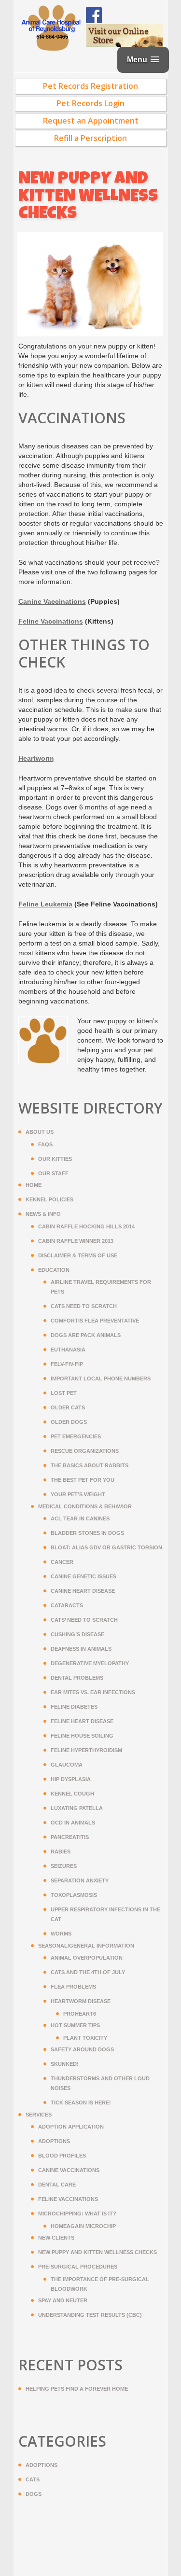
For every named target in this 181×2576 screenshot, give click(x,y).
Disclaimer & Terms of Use (78, 1255)
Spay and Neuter (63, 2300)
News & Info (43, 1214)
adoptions (42, 2465)
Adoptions (54, 2141)
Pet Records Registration (90, 86)
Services (39, 2115)
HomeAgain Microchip (83, 2226)
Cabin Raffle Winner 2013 (76, 1241)
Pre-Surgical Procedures (78, 2267)
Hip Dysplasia (71, 1779)
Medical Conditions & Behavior (85, 1506)
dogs (34, 2494)
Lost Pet (64, 1393)
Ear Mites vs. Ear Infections (93, 1692)
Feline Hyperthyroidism (86, 1750)
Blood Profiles (62, 2156)
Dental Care (57, 2185)
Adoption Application (71, 2127)
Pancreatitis (70, 1837)
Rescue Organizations (85, 1451)
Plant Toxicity (85, 2038)
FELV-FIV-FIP (67, 1364)
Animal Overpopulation (87, 1958)
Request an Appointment (91, 121)
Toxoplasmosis (74, 1895)
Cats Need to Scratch (84, 1306)
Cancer (62, 1562)
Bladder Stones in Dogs (87, 1533)
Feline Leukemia (45, 904)
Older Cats (68, 1407)
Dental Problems (77, 1678)
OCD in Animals (73, 1823)
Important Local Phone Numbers (101, 1379)
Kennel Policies (49, 1199)
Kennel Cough (72, 1794)
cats (33, 2479)
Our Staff (53, 1173)
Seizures (64, 1866)
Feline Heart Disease (82, 1721)
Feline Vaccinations (68, 2199)
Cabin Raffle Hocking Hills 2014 (86, 1226)
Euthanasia (68, 1350)
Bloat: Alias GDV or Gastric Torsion (106, 1547)
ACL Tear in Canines (80, 1518)
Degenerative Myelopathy (90, 1663)
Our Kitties (55, 1159)
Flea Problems (73, 1987)
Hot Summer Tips (75, 2025)
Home (34, 1185)
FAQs (45, 1144)
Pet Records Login (90, 103)
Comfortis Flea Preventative (95, 1321)
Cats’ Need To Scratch (84, 1620)
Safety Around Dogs (82, 2049)
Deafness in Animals (81, 1649)
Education (54, 1270)
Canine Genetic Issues (84, 1576)
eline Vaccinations (51, 621)
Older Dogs (69, 1422)
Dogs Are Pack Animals (86, 1335)
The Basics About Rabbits (90, 1465)
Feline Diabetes (74, 1707)
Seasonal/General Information (86, 1946)
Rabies (61, 1852)
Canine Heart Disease (83, 1591)
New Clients (56, 2238)
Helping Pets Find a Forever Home (77, 2389)
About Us (40, 1132)
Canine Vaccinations (69, 2170)
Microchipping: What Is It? (77, 2214)
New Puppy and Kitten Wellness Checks (97, 2252)
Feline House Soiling (82, 1736)
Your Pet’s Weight (78, 1494)
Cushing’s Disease (77, 1634)
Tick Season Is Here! (81, 2103)
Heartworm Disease (81, 2001)
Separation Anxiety (80, 1880)
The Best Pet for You (83, 1480)
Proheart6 (80, 2014)
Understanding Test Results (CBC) (90, 2315)
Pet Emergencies (76, 1436)
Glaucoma (67, 1765)
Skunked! (65, 2064)
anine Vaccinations (52, 601)
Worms (61, 1934)
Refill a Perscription (90, 138)
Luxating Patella (77, 1808)
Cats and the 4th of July (88, 1972)
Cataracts (67, 1605)
